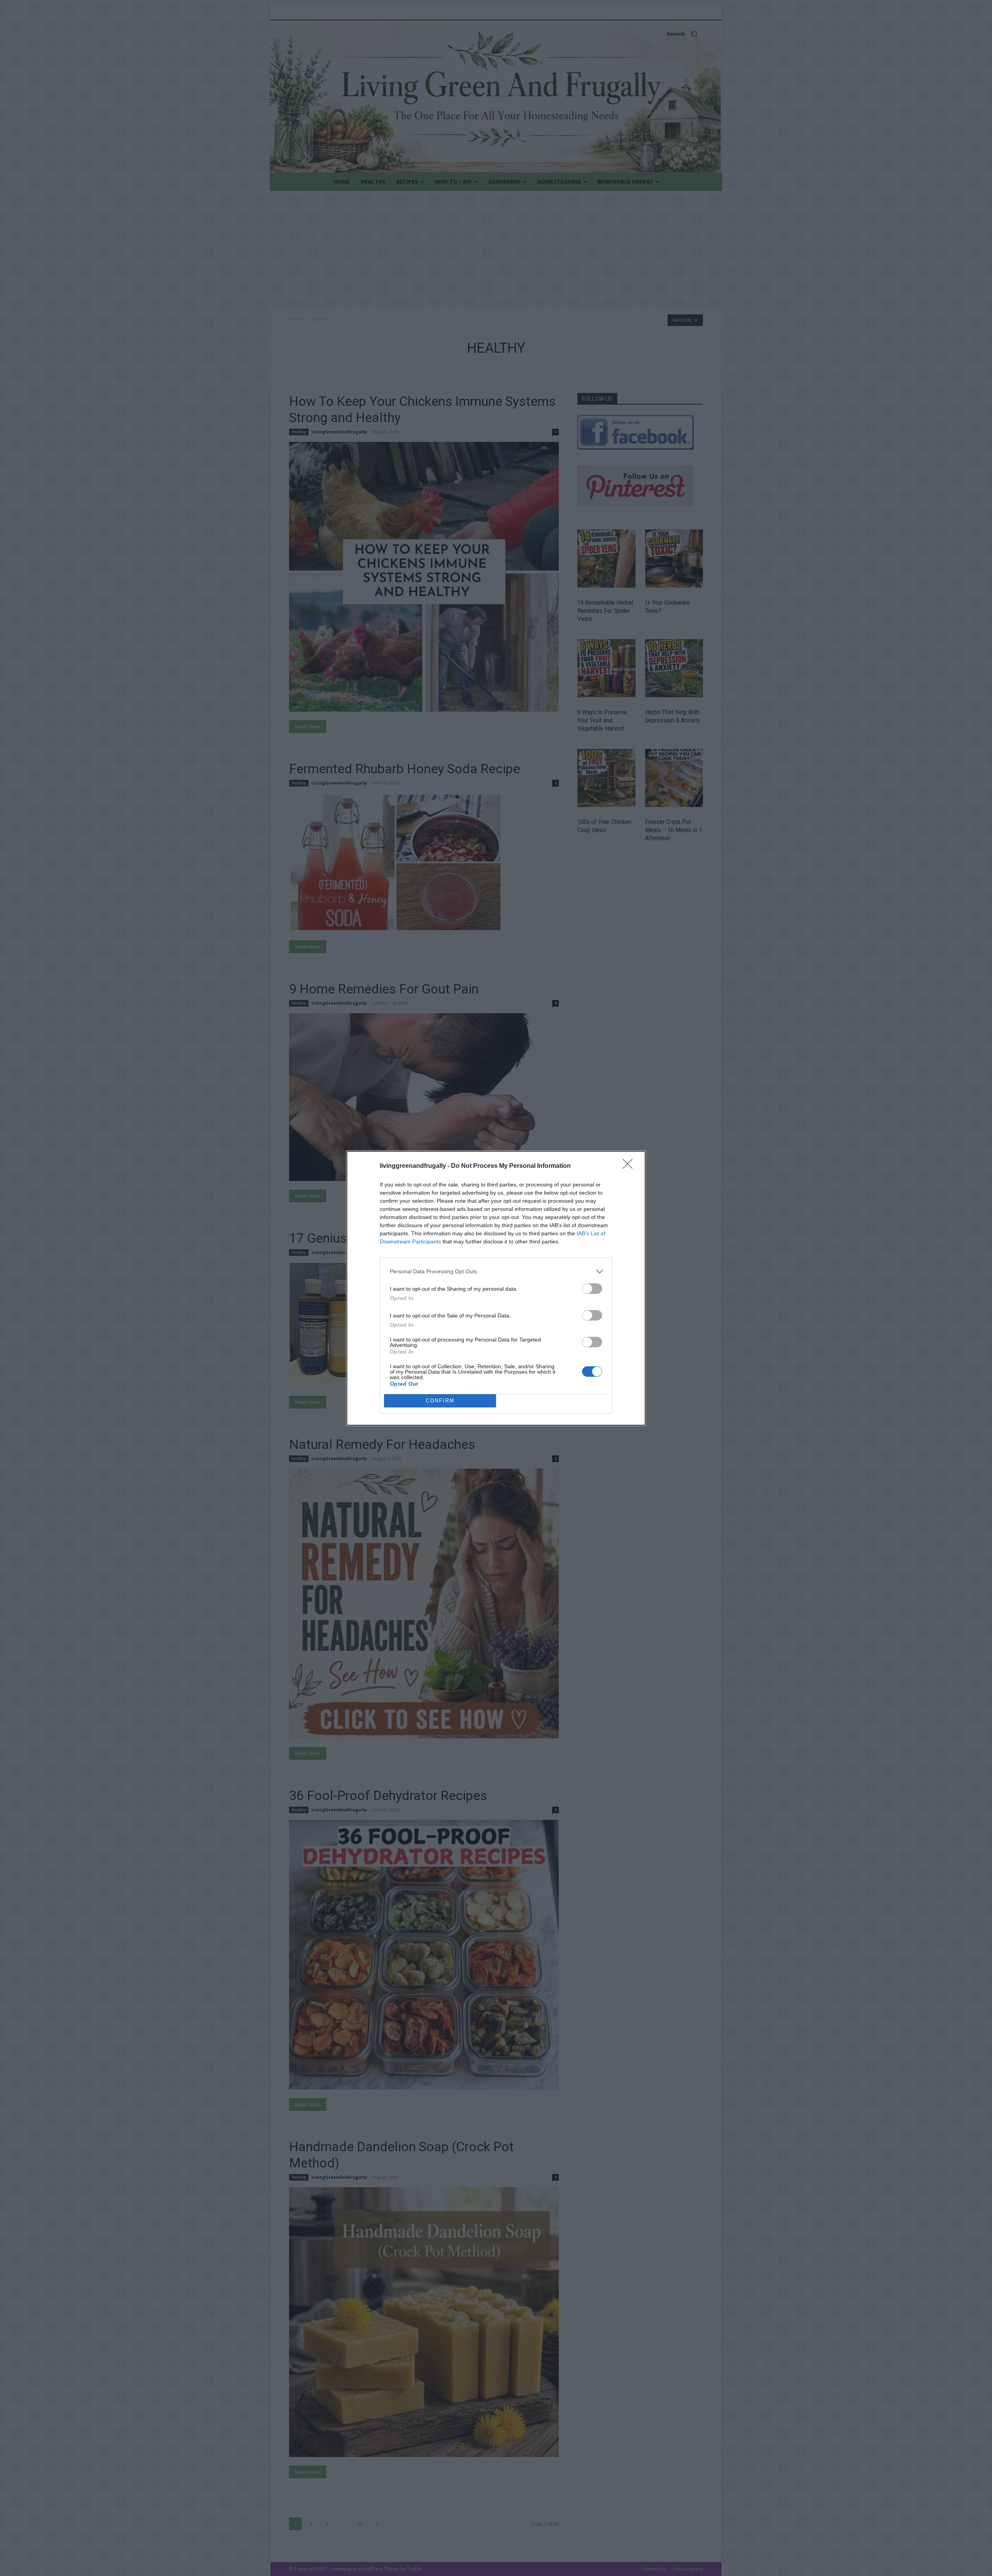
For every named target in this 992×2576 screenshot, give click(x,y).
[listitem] (496, 1272)
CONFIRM (440, 1401)
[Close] (630, 1166)
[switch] (592, 1289)
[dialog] (496, 1288)
